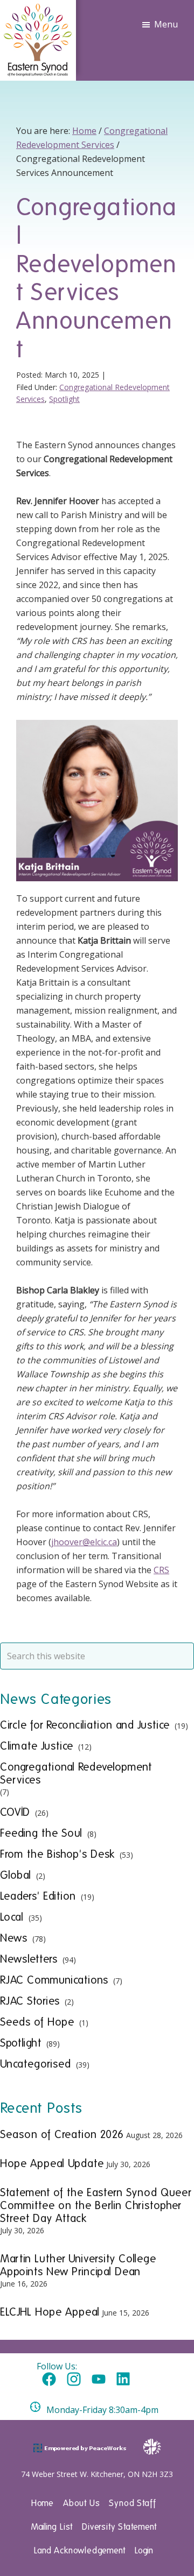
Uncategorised (36, 2064)
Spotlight (64, 399)
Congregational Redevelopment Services (76, 1773)
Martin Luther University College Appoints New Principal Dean (78, 2265)
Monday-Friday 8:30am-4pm (102, 2410)
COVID (15, 1812)
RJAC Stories (30, 2001)
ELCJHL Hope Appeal (50, 2312)
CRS (161, 1570)
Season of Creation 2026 (62, 2134)
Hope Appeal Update (52, 2163)
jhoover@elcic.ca (84, 1542)
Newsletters (29, 1959)
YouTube (99, 2380)
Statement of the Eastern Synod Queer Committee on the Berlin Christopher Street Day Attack (96, 2205)
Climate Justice (37, 1746)
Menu (166, 24)
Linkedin (123, 2380)
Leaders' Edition (38, 1896)
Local (12, 1917)
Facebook (49, 2380)
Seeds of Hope (37, 2022)
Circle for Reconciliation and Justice (85, 1725)
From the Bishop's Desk (57, 1854)
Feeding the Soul (41, 1833)
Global (16, 1875)
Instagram (74, 2380)
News (14, 1938)
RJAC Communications (54, 1980)
